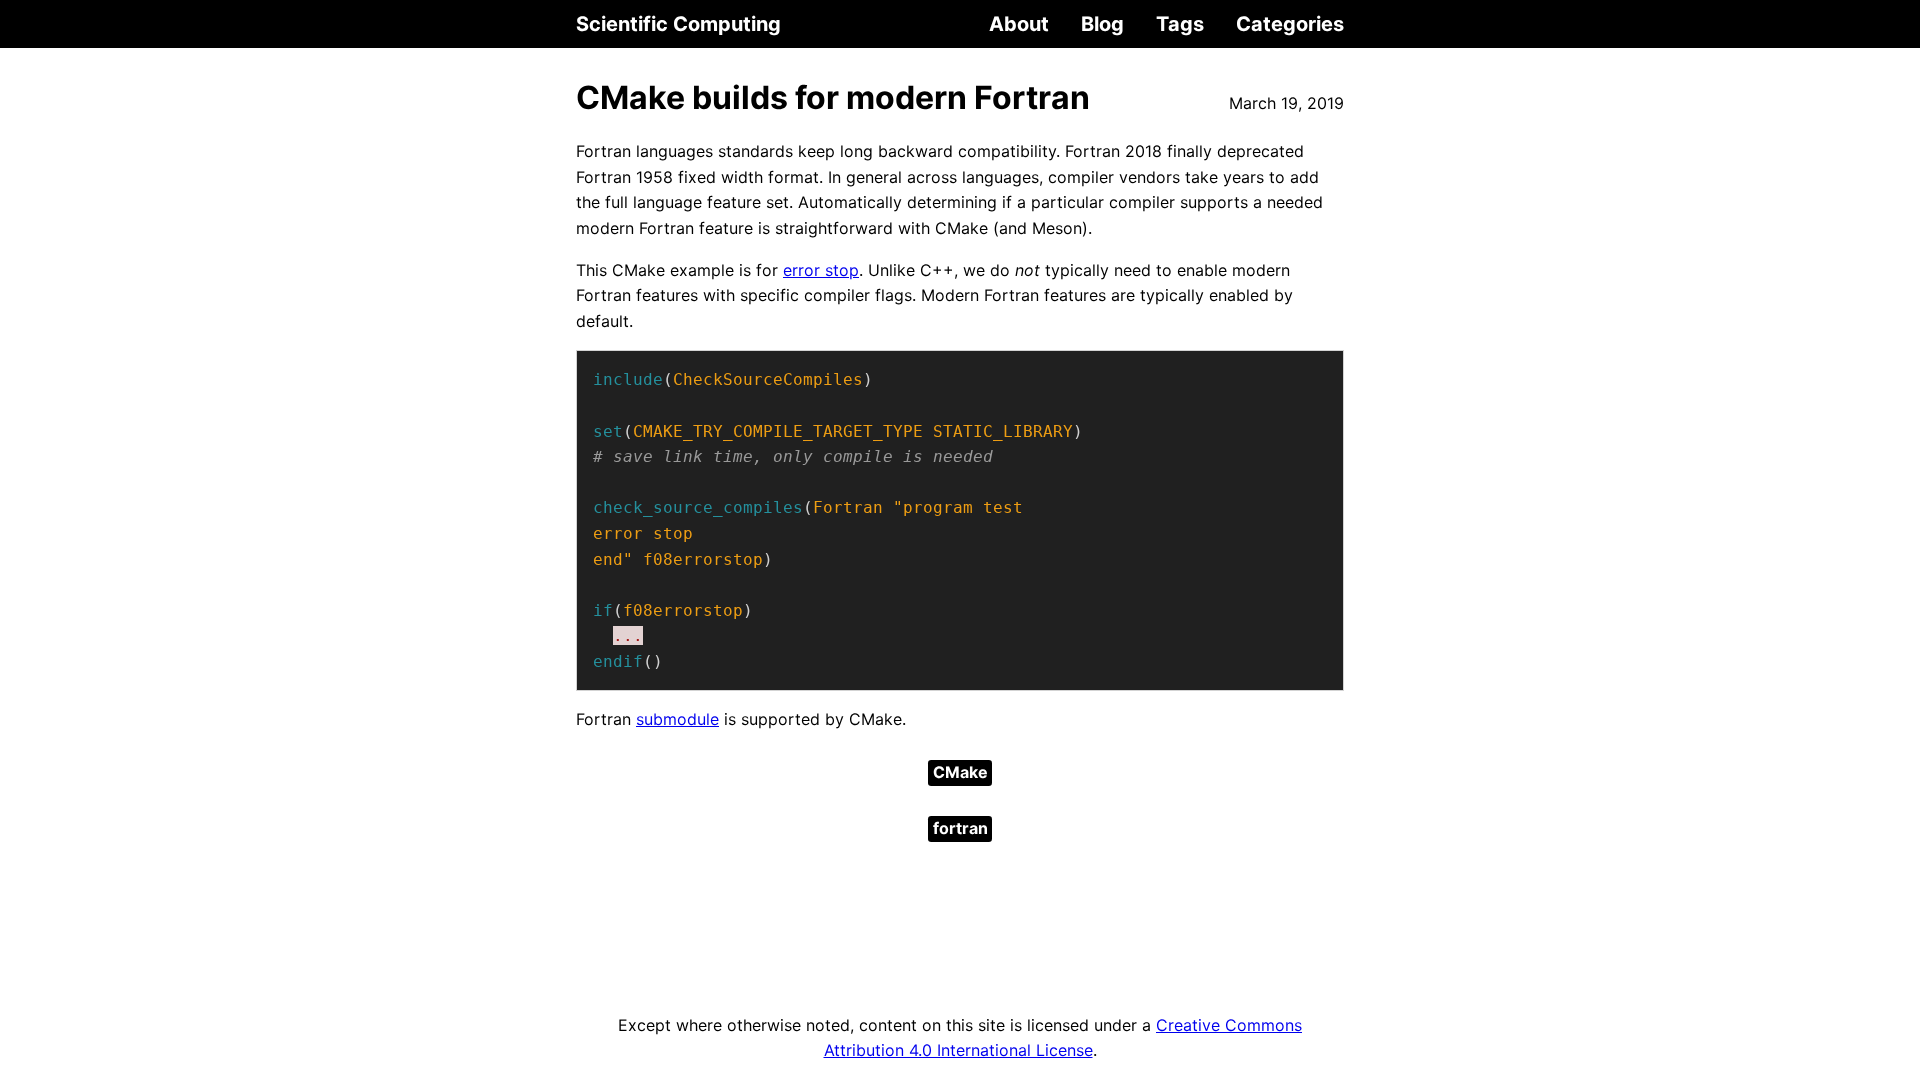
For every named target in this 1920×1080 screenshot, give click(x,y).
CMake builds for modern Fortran (833, 97)
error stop (821, 270)
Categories (1290, 24)
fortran (960, 828)
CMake (960, 772)
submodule (677, 719)
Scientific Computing (678, 24)
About (1019, 24)
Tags (1180, 24)
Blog (1102, 24)
